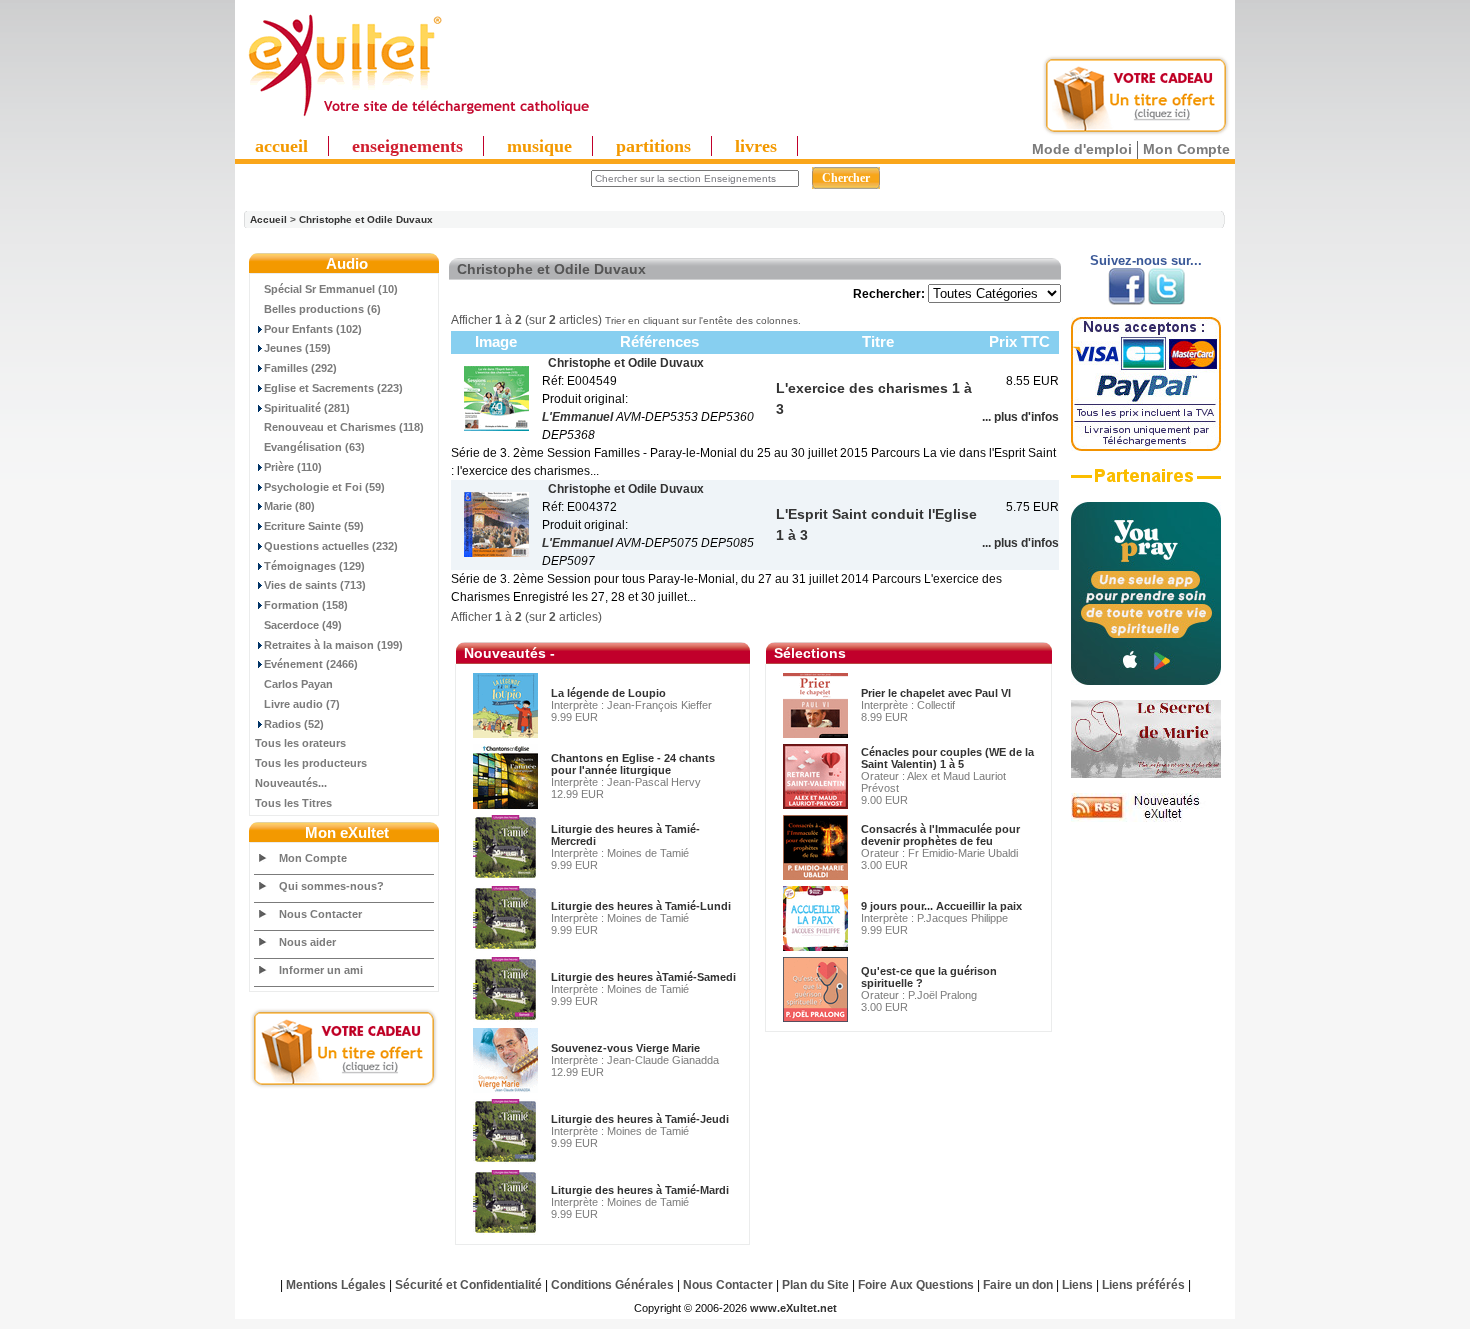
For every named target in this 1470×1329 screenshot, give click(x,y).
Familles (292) (300, 368)
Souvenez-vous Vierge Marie (625, 1048)
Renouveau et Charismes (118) (344, 427)
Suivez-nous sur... (1146, 260)
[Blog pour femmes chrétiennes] (1146, 774)
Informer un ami (321, 970)
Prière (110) (293, 467)
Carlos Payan (298, 684)
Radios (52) (294, 724)
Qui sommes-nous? (331, 886)
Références (659, 341)
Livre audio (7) (302, 704)
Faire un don (1018, 1285)
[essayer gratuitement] (1136, 132)
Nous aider (307, 942)
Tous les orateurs (300, 743)
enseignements (407, 146)
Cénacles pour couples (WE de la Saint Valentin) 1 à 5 (947, 758)
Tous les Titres (293, 803)
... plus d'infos (1020, 417)
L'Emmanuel (577, 417)
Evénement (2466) (311, 664)
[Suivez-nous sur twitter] (1166, 301)
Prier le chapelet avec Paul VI (936, 693)
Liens (1077, 1285)
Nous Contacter (320, 914)
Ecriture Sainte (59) (314, 526)
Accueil (268, 219)
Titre (878, 341)
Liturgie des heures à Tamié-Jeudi (640, 1119)
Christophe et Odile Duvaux (366, 219)
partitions (653, 146)
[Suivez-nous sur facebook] (1126, 301)
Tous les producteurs (311, 763)
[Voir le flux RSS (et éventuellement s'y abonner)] (1146, 818)
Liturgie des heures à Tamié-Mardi (640, 1190)
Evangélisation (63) (314, 447)
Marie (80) (289, 506)
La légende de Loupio (608, 693)
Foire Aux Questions (916, 1285)
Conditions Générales (612, 1285)
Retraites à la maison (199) (333, 645)
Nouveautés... (291, 783)
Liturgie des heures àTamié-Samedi (643, 977)
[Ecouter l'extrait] (1146, 483)
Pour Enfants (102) (313, 329)
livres (756, 146)
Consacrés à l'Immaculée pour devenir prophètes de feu (940, 835)
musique (539, 146)
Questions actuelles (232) (331, 546)
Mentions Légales (336, 1285)
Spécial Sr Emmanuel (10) (331, 289)
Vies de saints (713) (315, 585)
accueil (281, 146)
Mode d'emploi (1082, 149)
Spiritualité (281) (307, 408)
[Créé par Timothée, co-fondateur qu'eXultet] (1146, 681)
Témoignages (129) (314, 566)
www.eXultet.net (793, 1308)
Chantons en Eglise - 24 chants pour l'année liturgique (633, 764)
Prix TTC (1019, 341)
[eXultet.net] (418, 117)
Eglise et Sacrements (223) (333, 388)
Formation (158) (306, 605)
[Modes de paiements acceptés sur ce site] (1146, 447)
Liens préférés (1143, 1285)
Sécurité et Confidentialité (468, 1285)
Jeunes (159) (297, 348)
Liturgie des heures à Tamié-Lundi (641, 906)
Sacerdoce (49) (303, 625)
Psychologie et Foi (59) (324, 487)
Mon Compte (1186, 149)
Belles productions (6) (322, 309)
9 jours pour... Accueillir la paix (941, 906)
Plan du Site (815, 1285)
